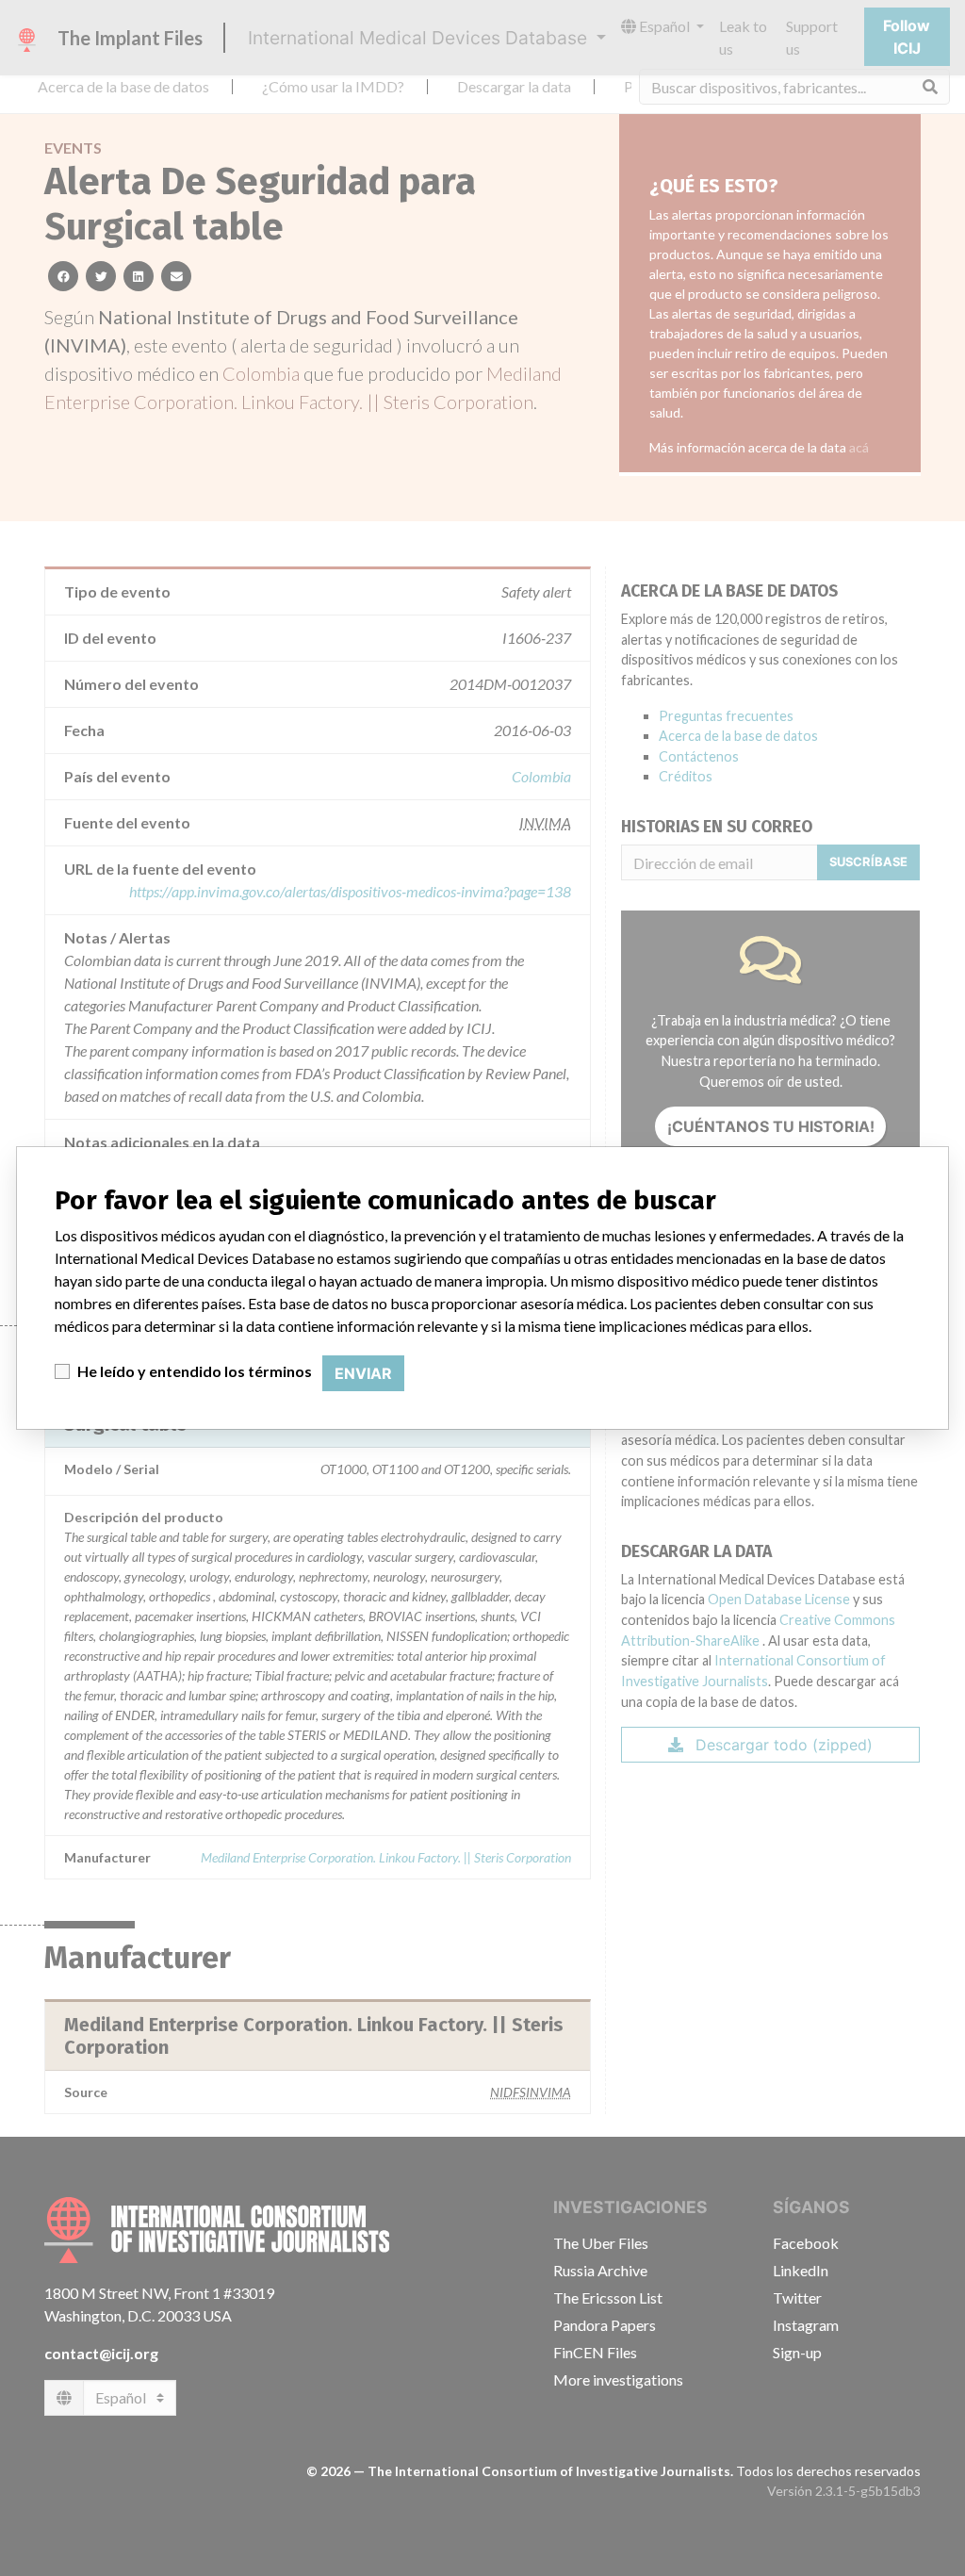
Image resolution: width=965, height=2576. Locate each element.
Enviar (363, 1373)
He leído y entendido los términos (195, 1371)
